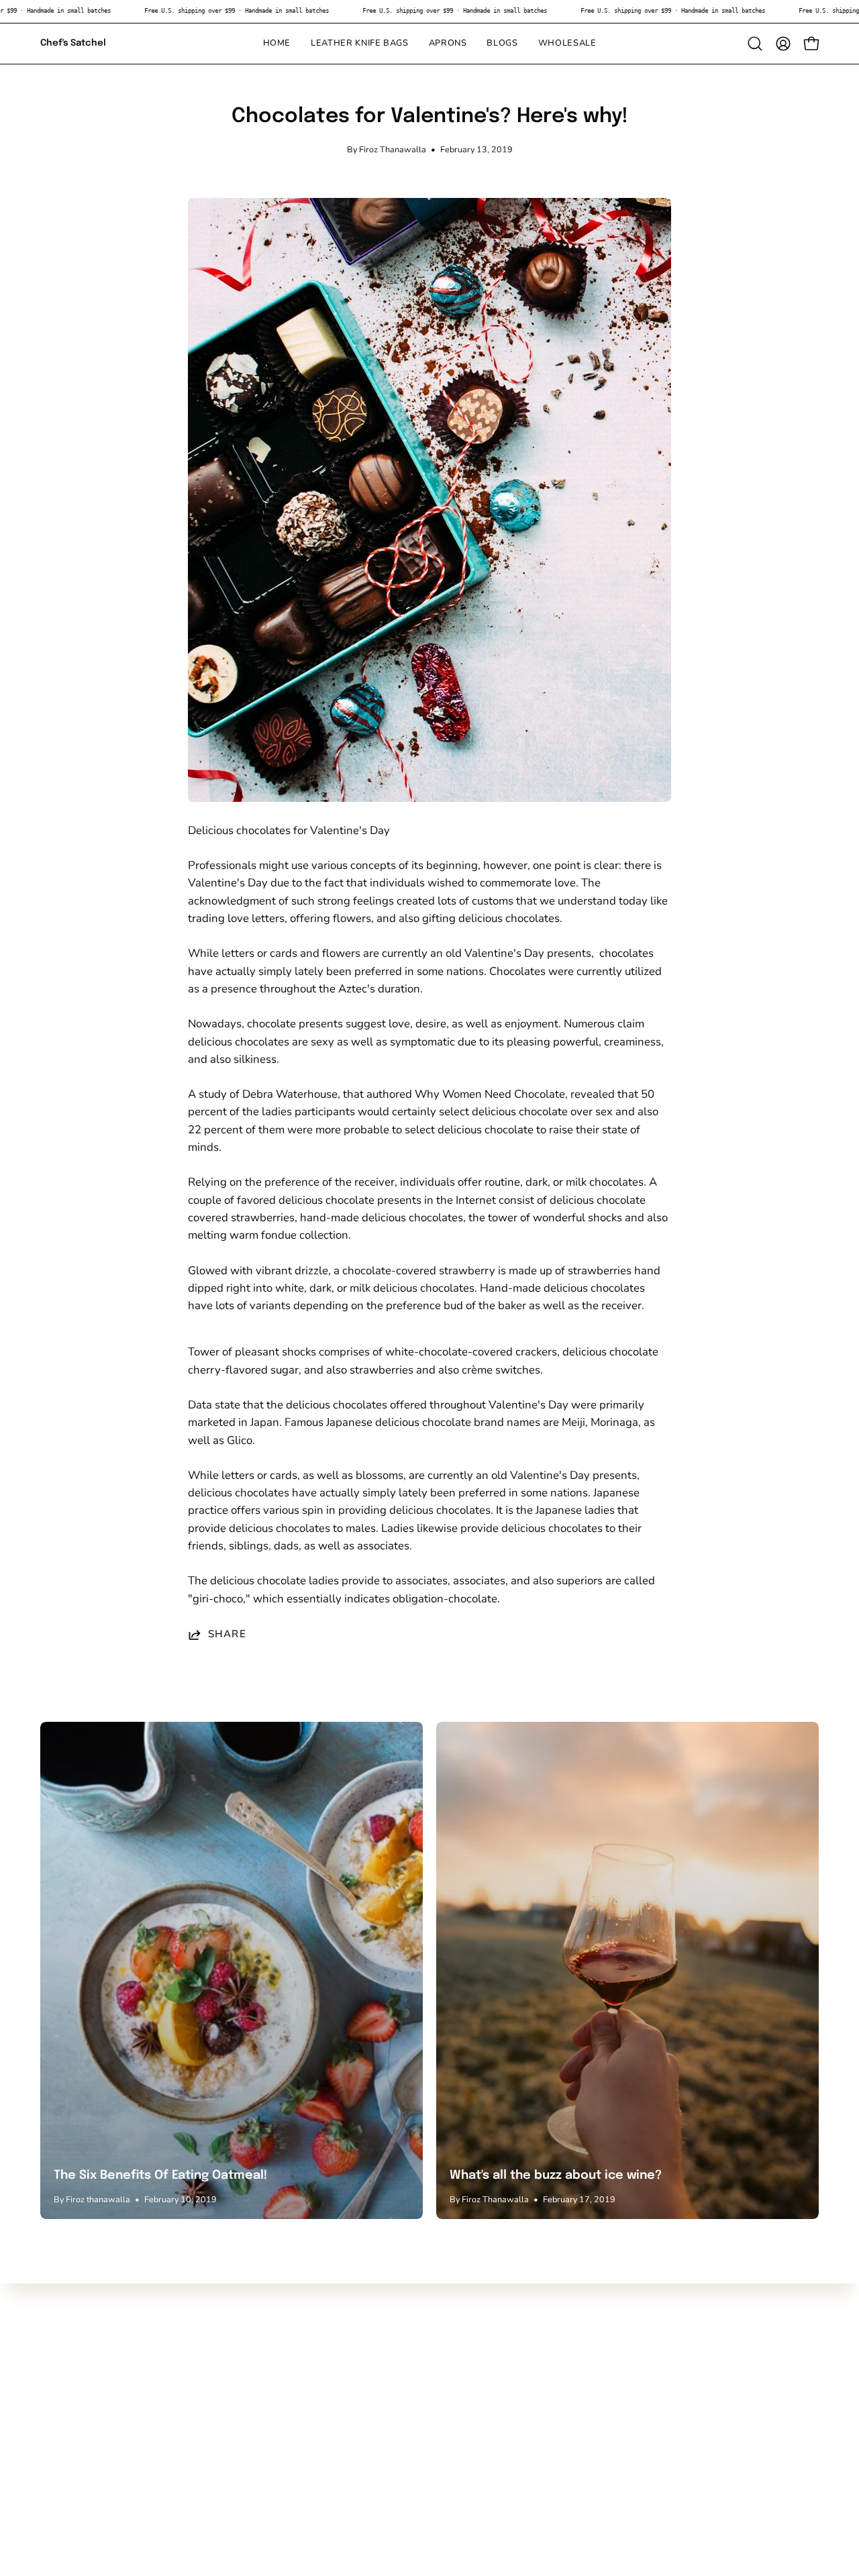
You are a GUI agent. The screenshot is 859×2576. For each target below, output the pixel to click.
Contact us (228, 2368)
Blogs (55, 2437)
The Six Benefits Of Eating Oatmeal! (160, 2175)
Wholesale (68, 2460)
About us (224, 2390)
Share (227, 1635)
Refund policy (236, 2460)
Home (55, 2368)
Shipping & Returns (251, 2414)
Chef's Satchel (73, 43)
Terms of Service (243, 2437)
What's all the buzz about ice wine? (556, 2175)
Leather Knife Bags (88, 2390)
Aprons (59, 2414)
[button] (502, 44)
